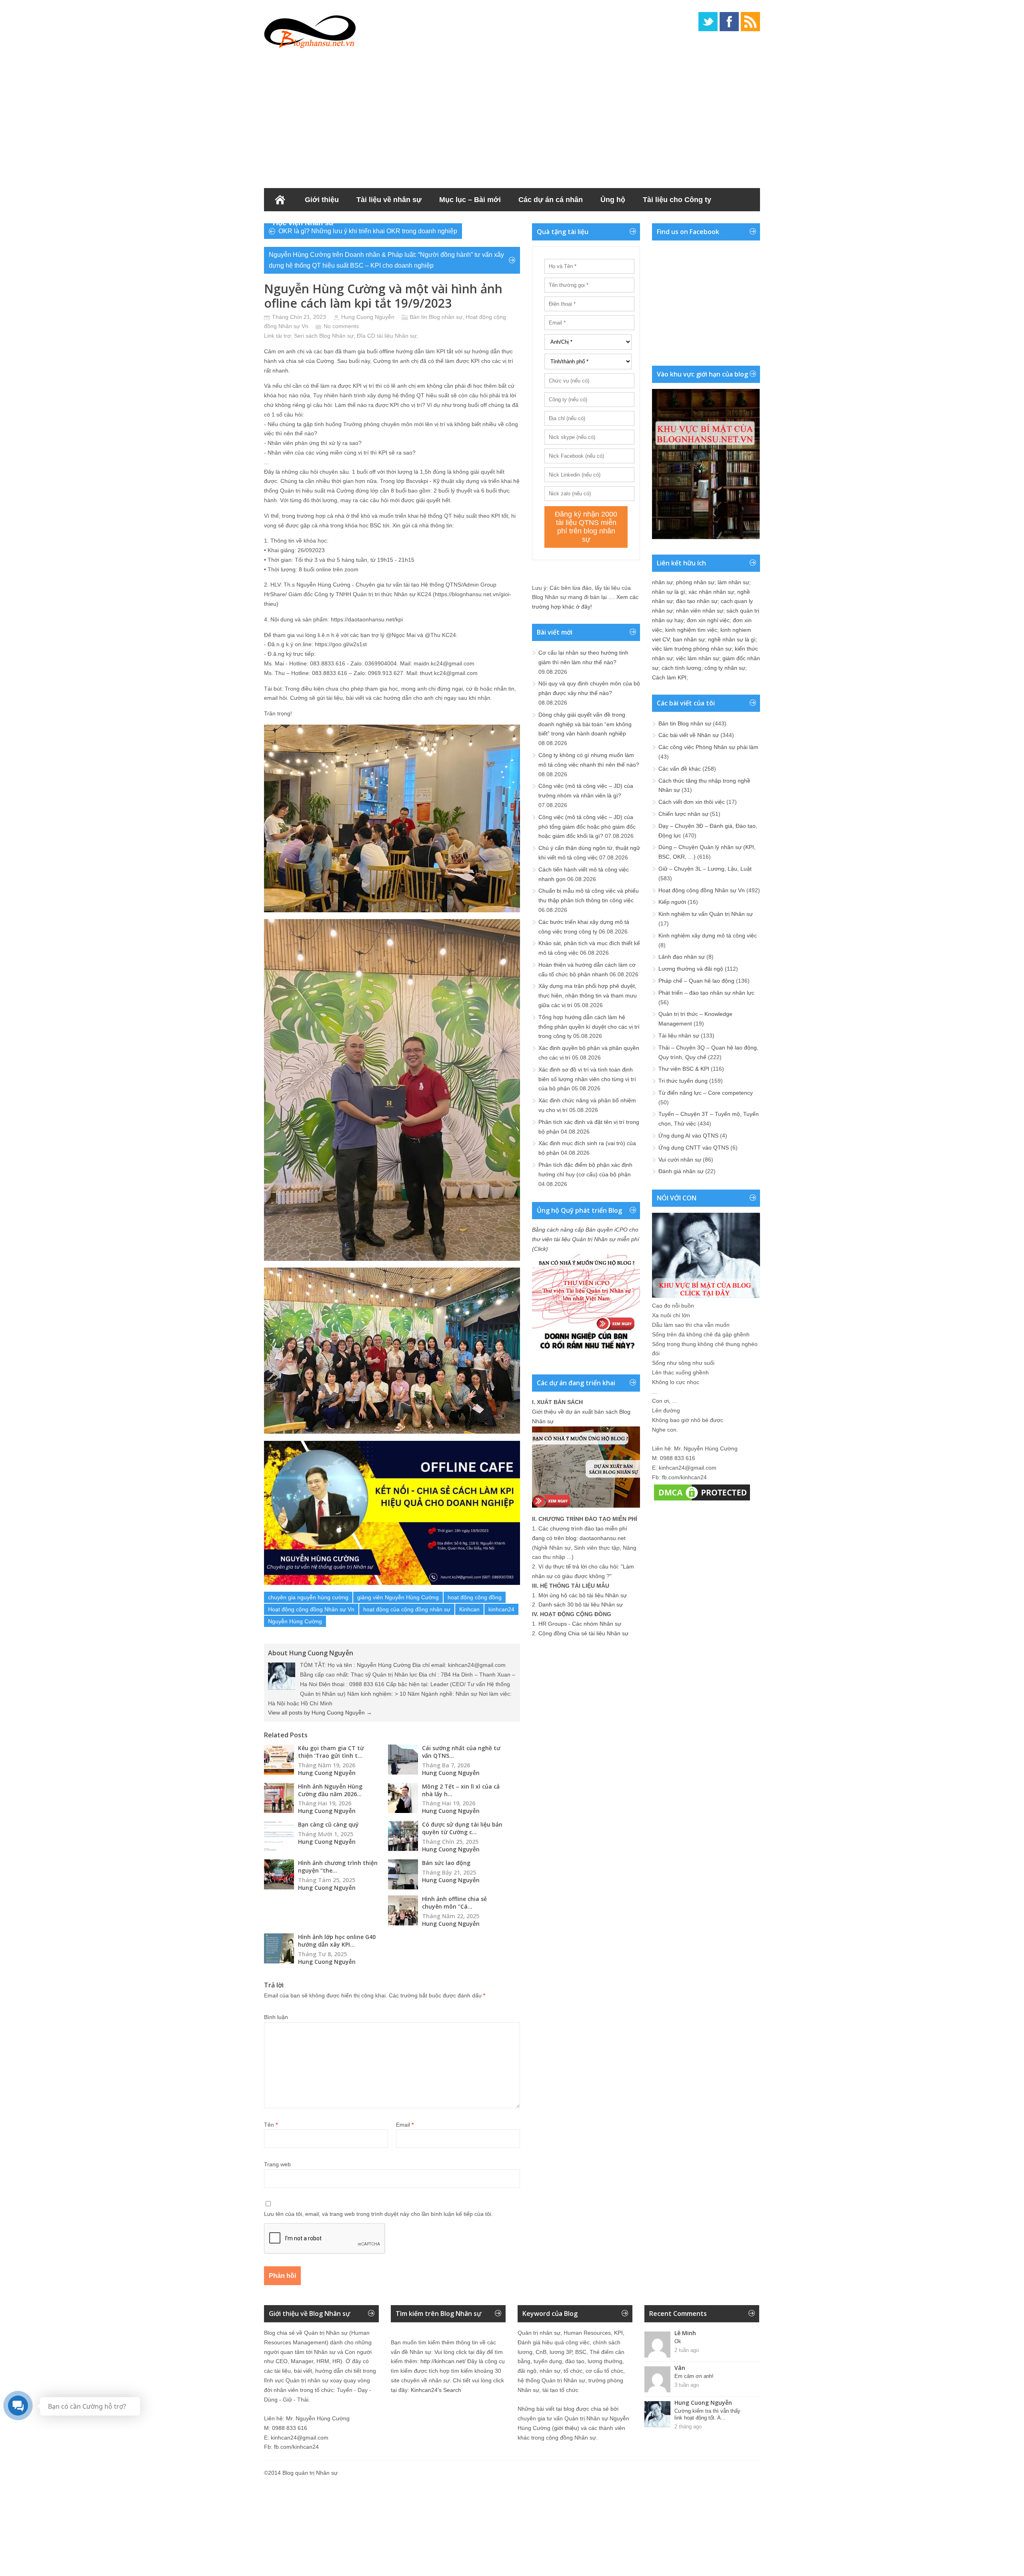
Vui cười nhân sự (680, 1160)
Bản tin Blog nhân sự (436, 317)
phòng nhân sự (695, 582)
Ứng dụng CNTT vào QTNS (694, 1148)
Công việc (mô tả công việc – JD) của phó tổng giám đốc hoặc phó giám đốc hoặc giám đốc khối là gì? (587, 827)
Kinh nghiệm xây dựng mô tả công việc (708, 935)
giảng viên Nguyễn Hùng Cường (398, 1597)
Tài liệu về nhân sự (389, 200)
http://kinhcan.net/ (443, 2361)
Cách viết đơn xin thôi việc (692, 802)
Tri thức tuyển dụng (683, 1081)
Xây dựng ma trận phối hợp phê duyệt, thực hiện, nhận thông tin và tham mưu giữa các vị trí (588, 996)
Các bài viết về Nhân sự (689, 735)
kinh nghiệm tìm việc (691, 630)
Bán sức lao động (446, 1863)
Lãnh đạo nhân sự (682, 957)
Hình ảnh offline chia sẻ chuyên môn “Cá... (454, 1903)
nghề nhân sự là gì (732, 639)
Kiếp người (672, 902)
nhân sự (662, 582)
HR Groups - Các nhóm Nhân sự (580, 1624)
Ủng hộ (613, 200)
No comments (341, 326)
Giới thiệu (322, 200)
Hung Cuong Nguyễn (368, 317)
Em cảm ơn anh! (694, 2376)
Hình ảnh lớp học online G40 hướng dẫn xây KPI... (337, 1941)
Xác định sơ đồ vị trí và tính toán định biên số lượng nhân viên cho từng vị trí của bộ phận (587, 1079)
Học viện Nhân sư (303, 223)
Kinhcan (469, 1609)
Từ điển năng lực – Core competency (706, 1093)
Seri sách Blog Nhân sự (324, 336)
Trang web (277, 2164)
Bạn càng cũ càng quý (328, 1824)
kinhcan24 (501, 1609)
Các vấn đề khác (680, 769)
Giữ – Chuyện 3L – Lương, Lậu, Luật (705, 869)
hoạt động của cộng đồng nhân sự (407, 1609)
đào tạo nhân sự (697, 601)
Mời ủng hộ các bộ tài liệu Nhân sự (583, 1595)
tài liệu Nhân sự (397, 336)
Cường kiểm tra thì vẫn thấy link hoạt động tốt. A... (707, 2414)
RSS (750, 22)
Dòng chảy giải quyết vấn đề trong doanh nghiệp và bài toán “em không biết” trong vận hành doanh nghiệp (585, 724)
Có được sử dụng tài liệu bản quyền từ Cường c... (462, 1828)
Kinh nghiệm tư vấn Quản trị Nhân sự (706, 914)
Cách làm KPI (669, 677)
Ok (678, 2341)
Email (405, 2125)
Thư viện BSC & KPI (684, 1069)
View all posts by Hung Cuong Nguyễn (320, 1713)
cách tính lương (681, 668)
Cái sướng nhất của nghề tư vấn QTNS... (461, 1752)
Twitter (708, 22)
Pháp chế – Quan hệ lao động (696, 981)
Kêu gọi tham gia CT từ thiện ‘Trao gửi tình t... (331, 1752)
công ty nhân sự (725, 668)
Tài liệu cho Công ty (677, 200)
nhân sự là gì (669, 592)
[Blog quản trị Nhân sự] (310, 30)
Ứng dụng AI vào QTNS (688, 1136)
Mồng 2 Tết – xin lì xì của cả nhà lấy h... (461, 1790)
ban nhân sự (689, 639)
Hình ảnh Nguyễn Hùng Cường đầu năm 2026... (330, 1790)
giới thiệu (566, 2428)
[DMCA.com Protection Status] (702, 1500)
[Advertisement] (512, 116)
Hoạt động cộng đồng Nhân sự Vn (311, 1609)
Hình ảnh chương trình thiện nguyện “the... (338, 1867)
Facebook (729, 22)
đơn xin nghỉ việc (708, 620)
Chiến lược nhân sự (683, 814)
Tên (271, 2125)
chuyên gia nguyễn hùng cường (308, 1597)
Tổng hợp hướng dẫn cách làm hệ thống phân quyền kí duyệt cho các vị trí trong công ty (589, 1027)
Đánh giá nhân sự (681, 1171)
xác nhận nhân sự (711, 592)
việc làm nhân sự (698, 658)
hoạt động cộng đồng (475, 1597)
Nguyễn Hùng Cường (295, 1621)
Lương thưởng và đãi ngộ (691, 969)
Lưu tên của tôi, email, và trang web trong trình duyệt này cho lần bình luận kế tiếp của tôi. (378, 2214)
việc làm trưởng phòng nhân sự (692, 649)
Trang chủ (280, 200)
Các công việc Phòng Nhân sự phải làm (708, 747)
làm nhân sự (733, 582)
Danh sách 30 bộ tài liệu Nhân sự (581, 1604)
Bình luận (276, 2017)
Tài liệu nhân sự (679, 1036)
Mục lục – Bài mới (470, 200)
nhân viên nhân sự (700, 611)
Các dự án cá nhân (551, 200)
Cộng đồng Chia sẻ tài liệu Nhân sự (583, 1633)
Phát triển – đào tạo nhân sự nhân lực (706, 993)
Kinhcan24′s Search (436, 2390)
